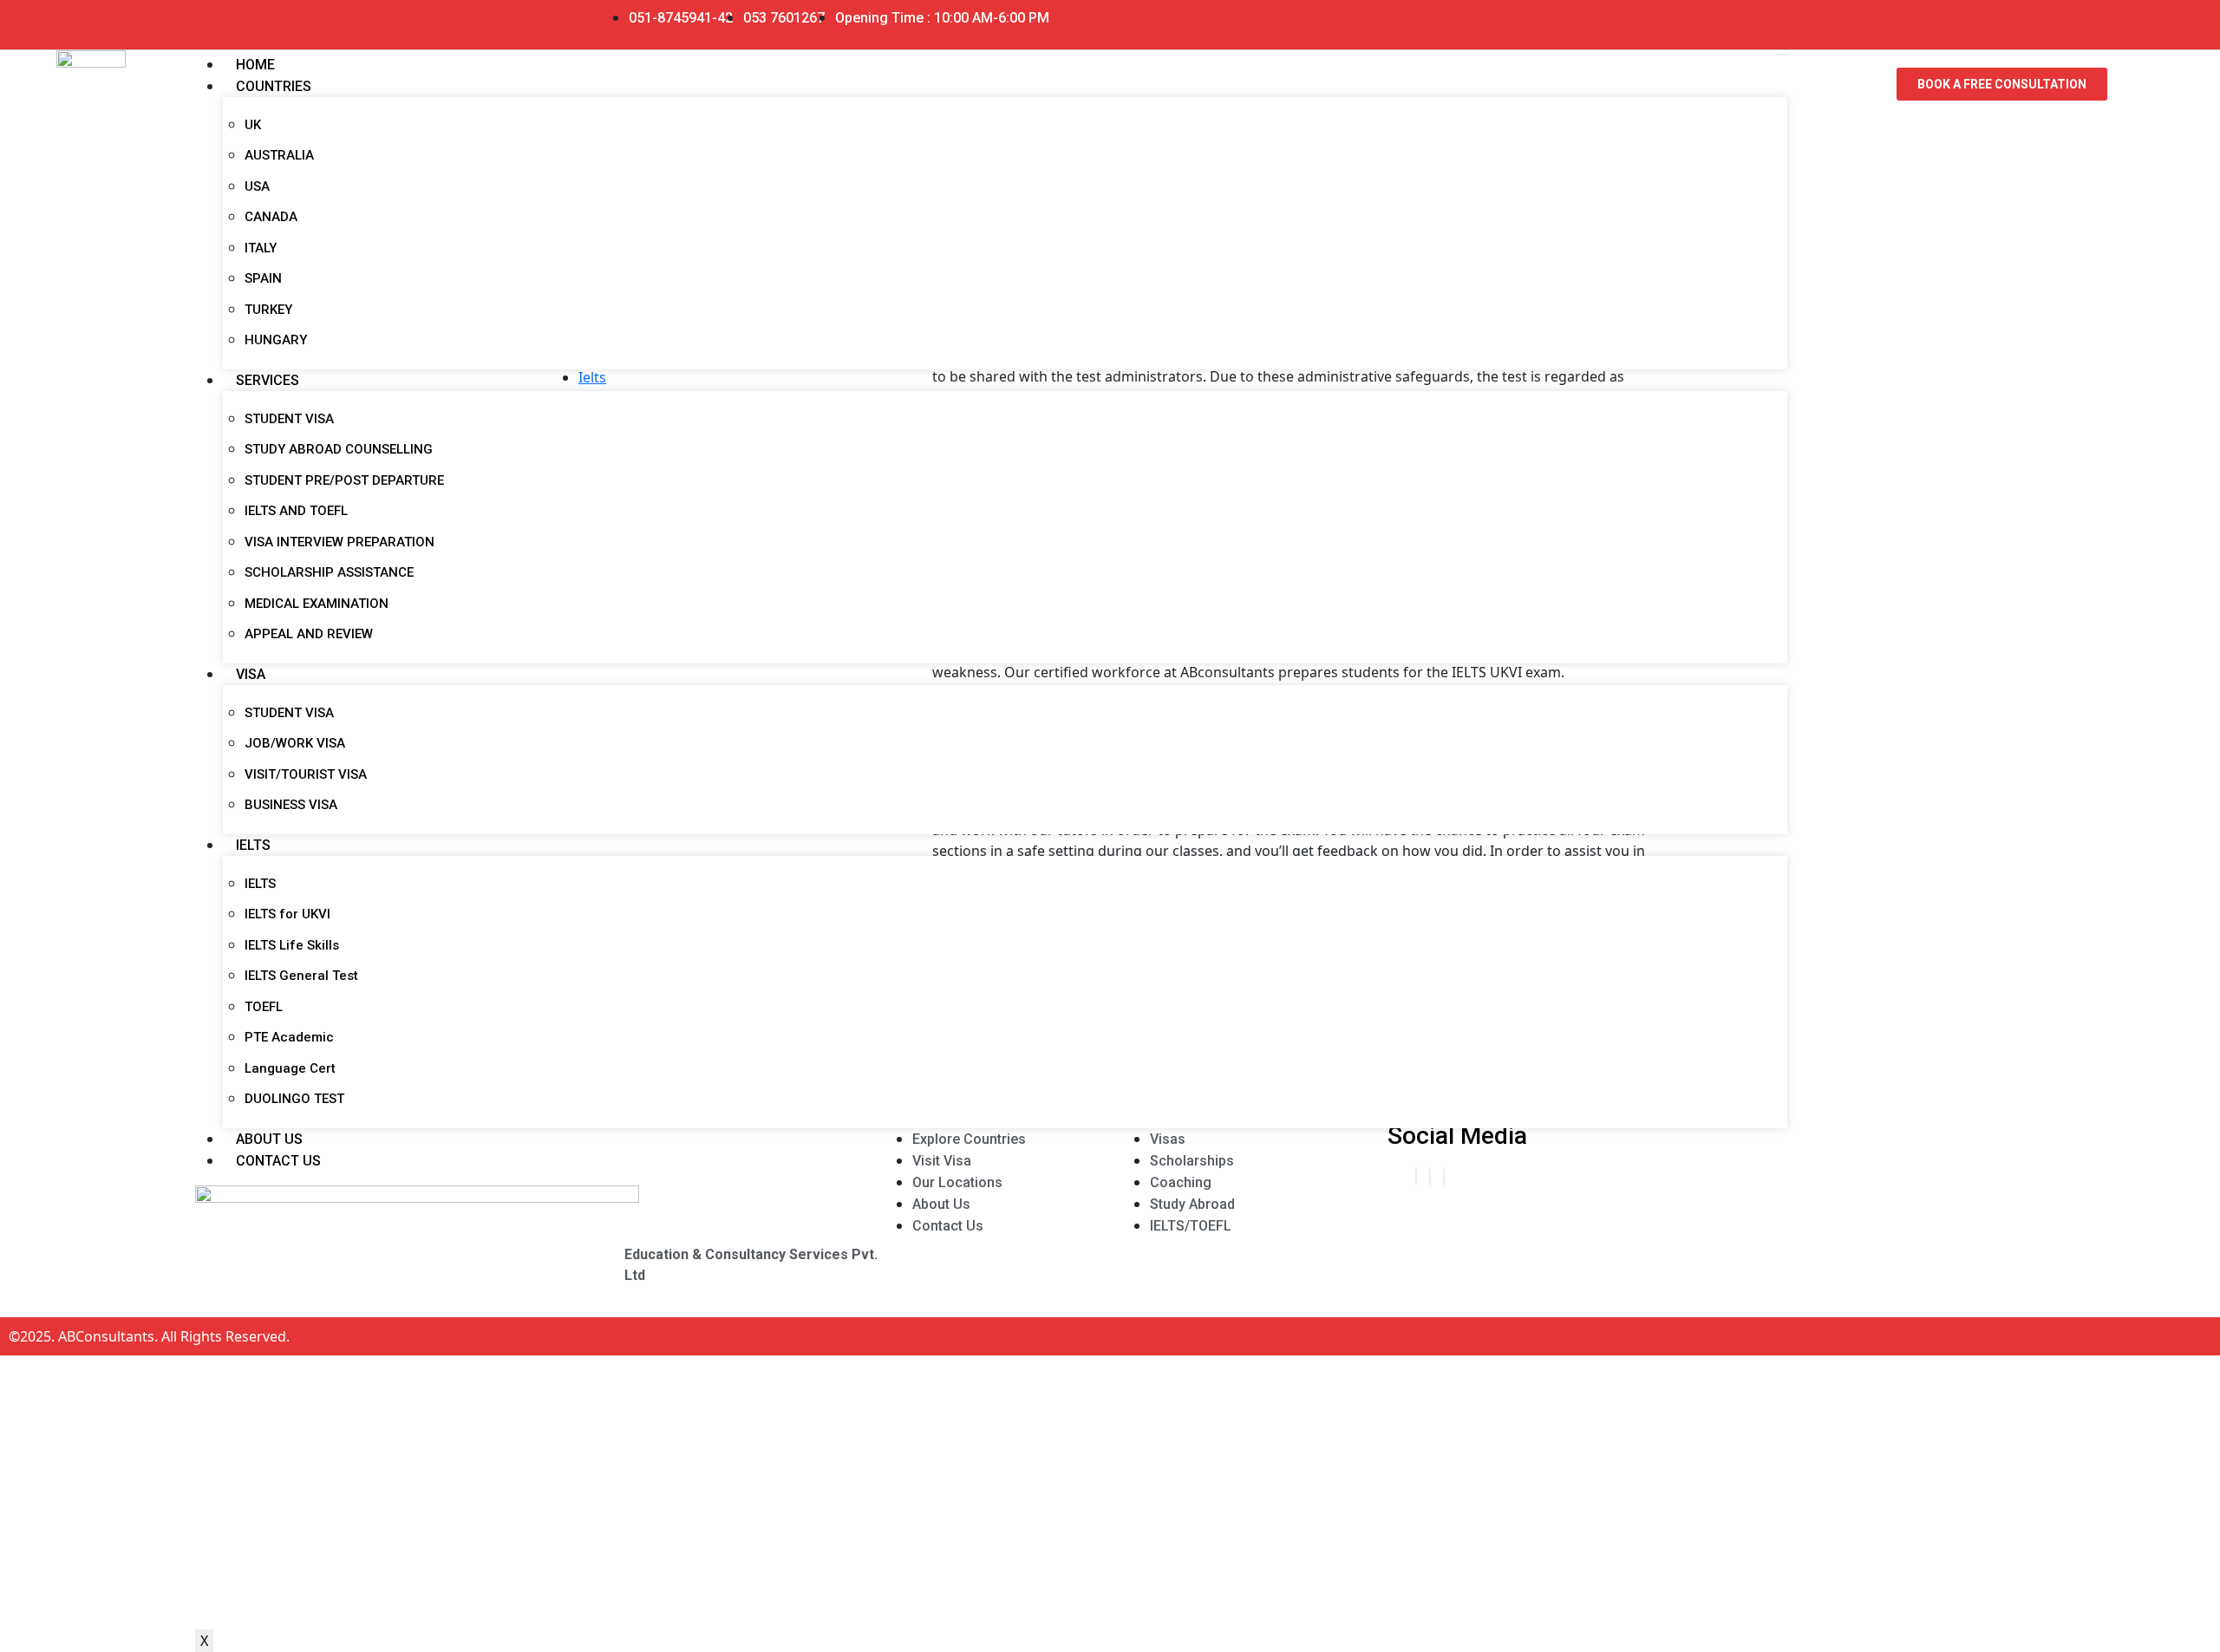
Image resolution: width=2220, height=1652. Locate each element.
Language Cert (290, 1068)
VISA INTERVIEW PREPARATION (340, 542)
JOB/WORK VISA (295, 743)
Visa (251, 674)
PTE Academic (289, 1037)
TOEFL (264, 1007)
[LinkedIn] (1430, 1177)
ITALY (261, 248)
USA (257, 186)
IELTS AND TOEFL (296, 511)
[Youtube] (1506, 18)
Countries (274, 86)
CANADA (271, 217)
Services (268, 380)
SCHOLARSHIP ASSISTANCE (329, 572)
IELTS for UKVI (287, 914)
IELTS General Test (301, 976)
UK (253, 125)
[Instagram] (1444, 1177)
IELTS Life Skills (292, 945)
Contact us (278, 1161)
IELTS (253, 845)
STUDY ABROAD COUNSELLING (339, 449)
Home (255, 65)
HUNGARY (276, 340)
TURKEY (268, 310)
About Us (269, 1139)
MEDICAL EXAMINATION (317, 604)
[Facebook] (1416, 1177)
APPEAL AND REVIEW (309, 634)
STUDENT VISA (289, 419)
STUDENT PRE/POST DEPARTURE (344, 480)
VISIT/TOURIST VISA (306, 774)
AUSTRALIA (279, 155)
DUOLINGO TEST (294, 1099)
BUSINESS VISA (291, 805)
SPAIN (263, 278)
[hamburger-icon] (1782, 55)
